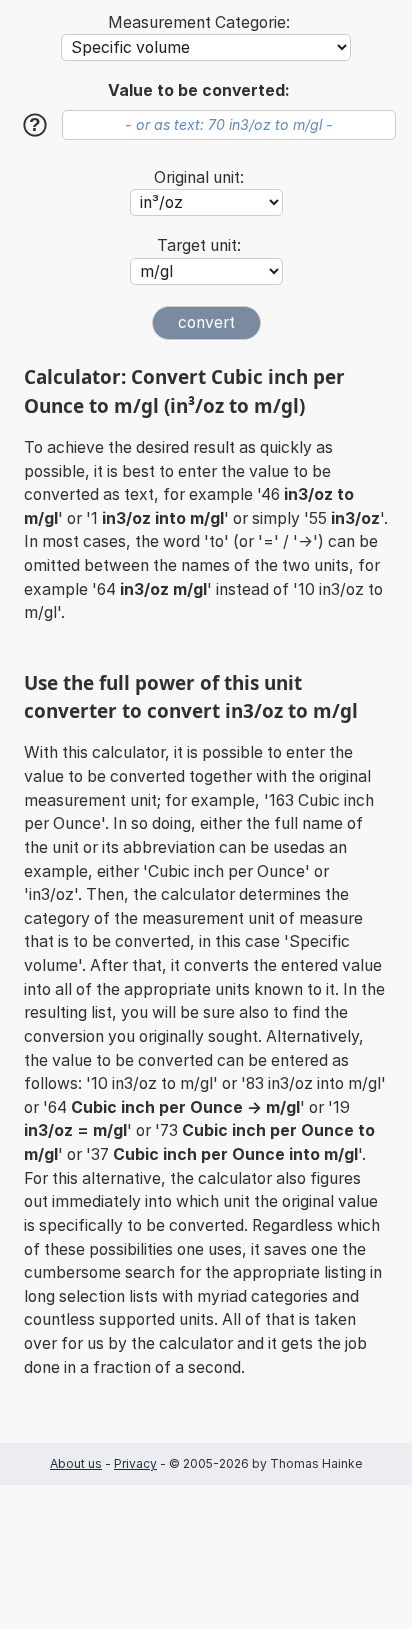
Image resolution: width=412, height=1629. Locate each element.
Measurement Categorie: (199, 22)
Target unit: (199, 245)
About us (76, 1463)
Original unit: (199, 177)
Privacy (135, 1463)
